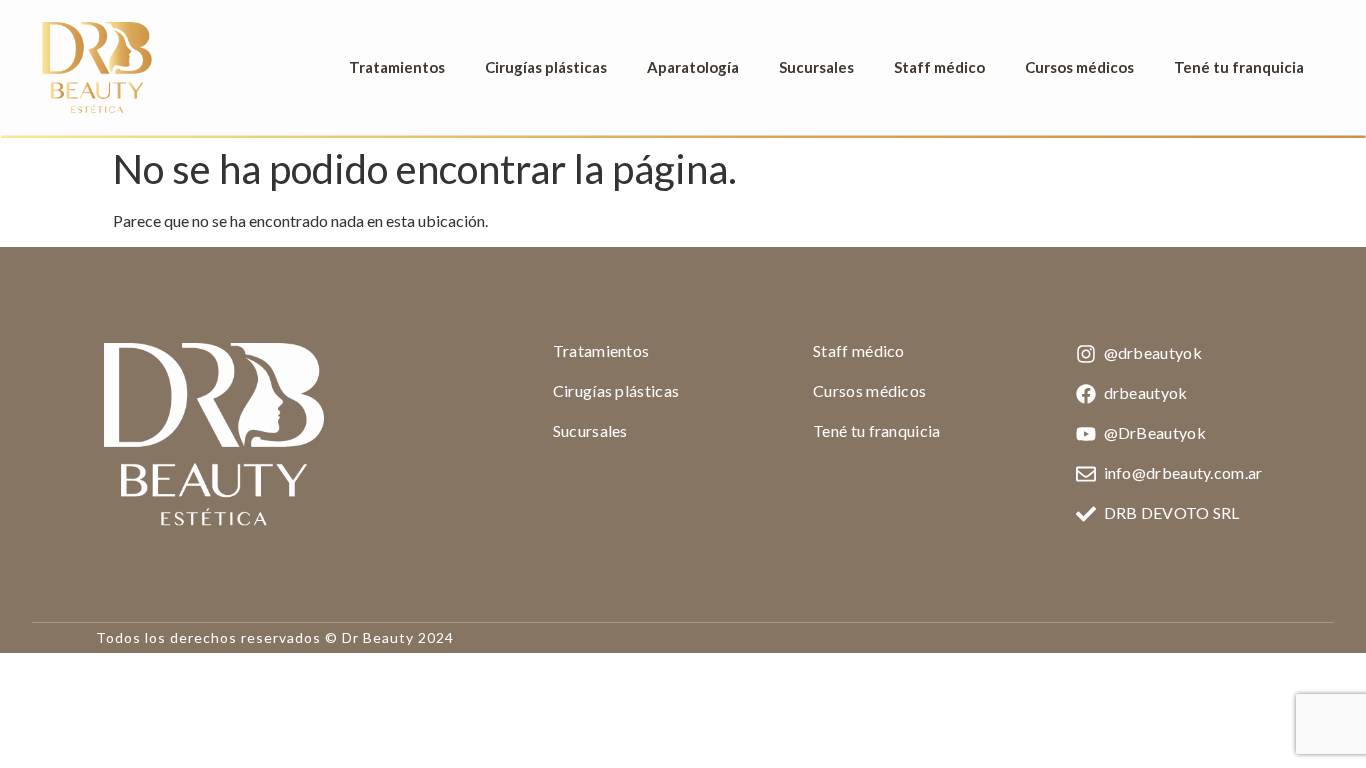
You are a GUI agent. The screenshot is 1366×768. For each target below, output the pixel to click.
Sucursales (816, 67)
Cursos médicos (1079, 67)
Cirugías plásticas (546, 67)
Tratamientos (397, 67)
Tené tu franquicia (1239, 67)
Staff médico (939, 67)
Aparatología (693, 67)
